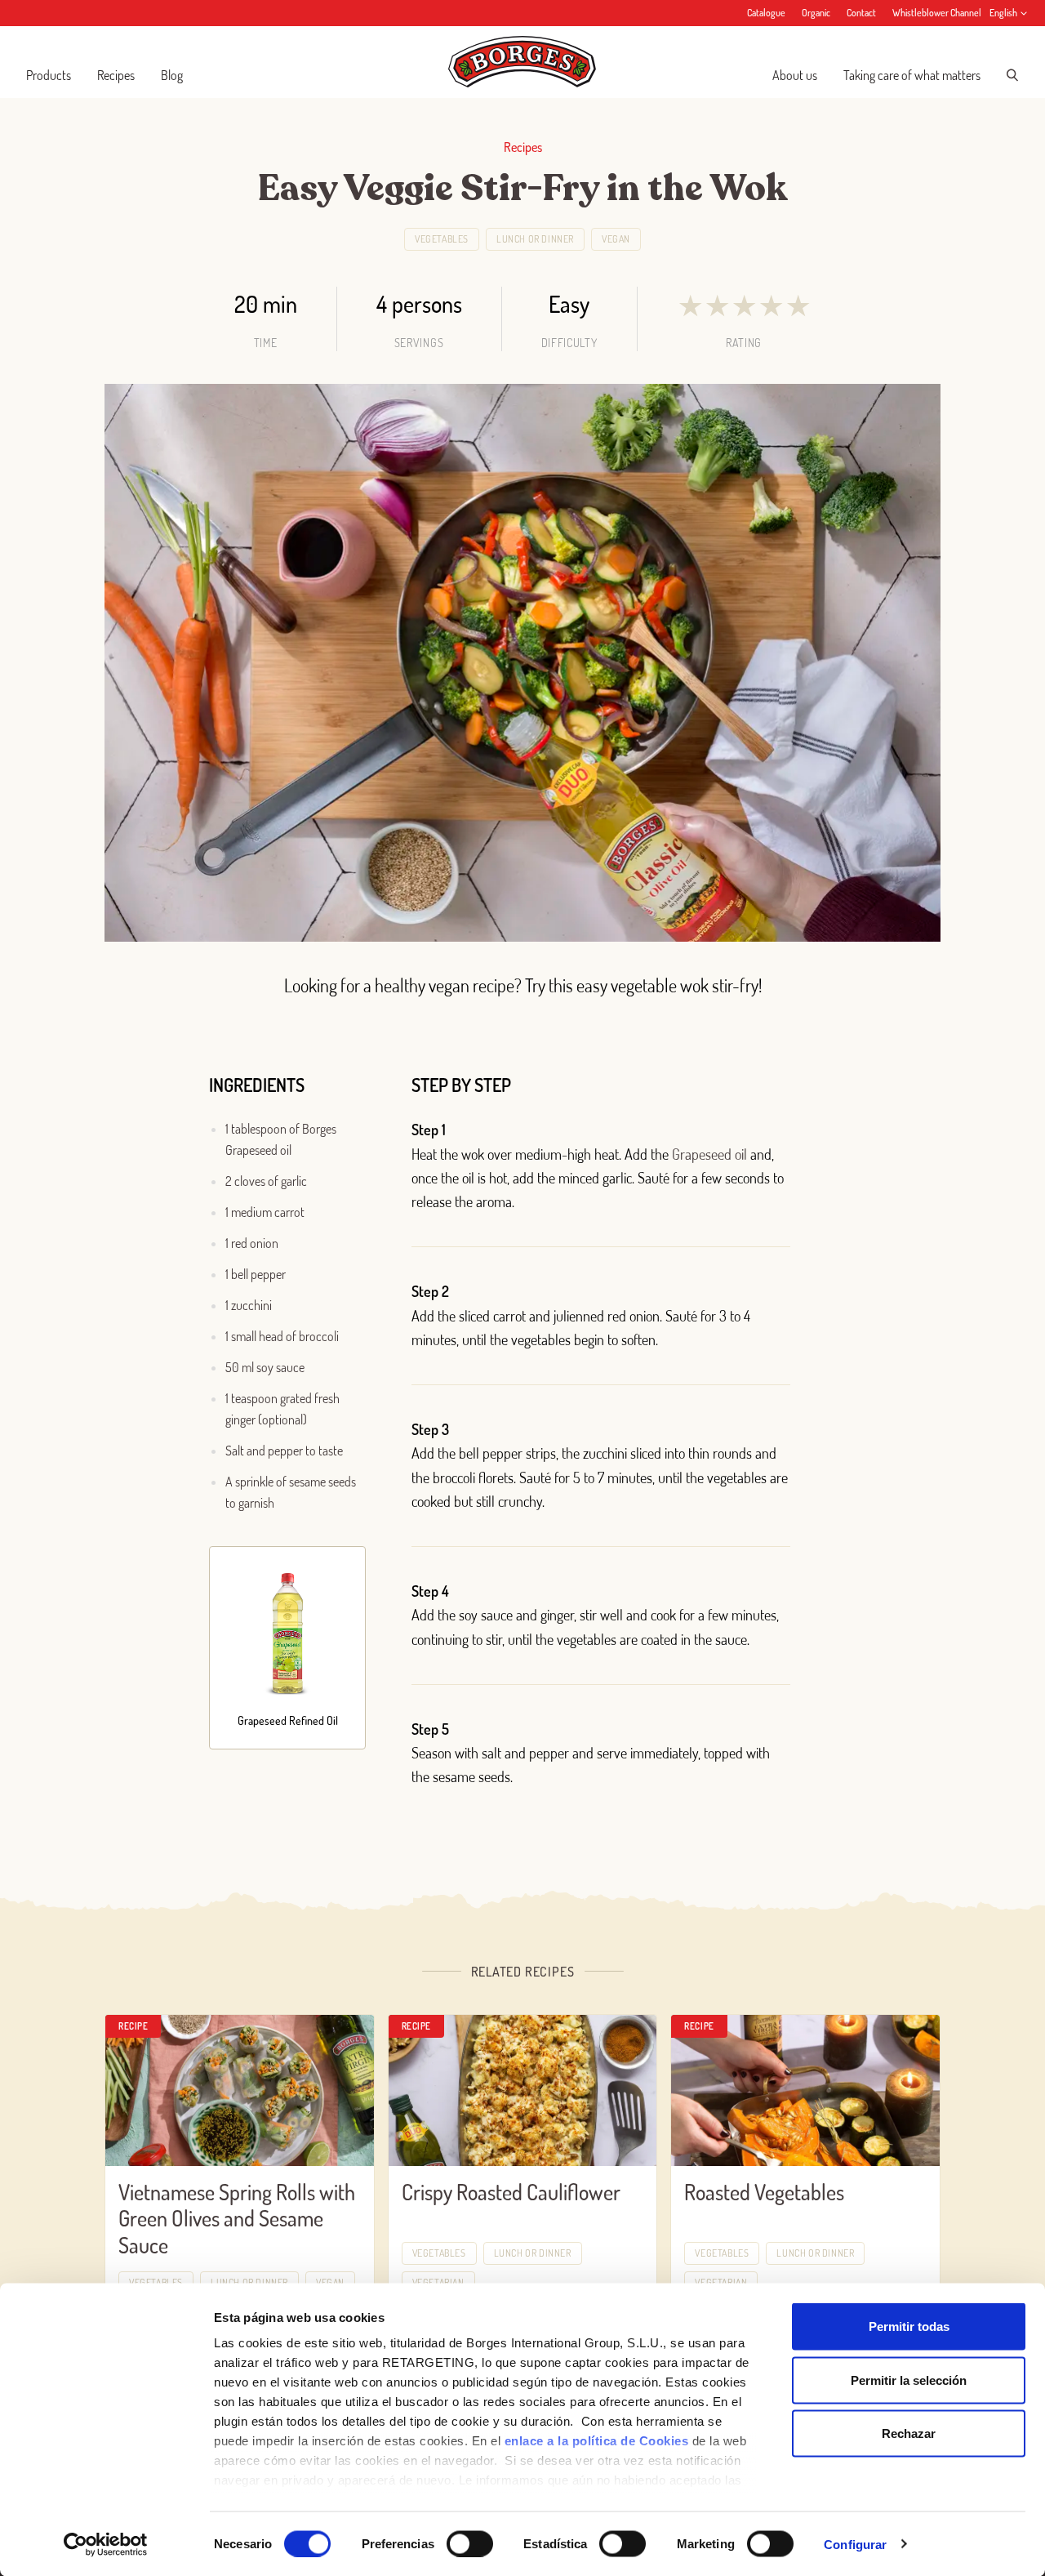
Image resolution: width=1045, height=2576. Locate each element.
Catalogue (766, 13)
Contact (861, 13)
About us (795, 75)
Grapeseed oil (709, 1154)
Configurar (855, 2544)
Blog (172, 75)
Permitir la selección (909, 2380)
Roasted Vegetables (764, 2192)
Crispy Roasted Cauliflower (511, 2192)
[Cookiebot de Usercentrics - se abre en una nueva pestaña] (106, 2544)
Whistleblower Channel (937, 13)
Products (49, 75)
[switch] (470, 2543)
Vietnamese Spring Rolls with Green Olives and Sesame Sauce (237, 2218)
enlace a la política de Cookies (597, 2441)
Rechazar (909, 2433)
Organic (816, 13)
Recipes (116, 75)
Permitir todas (909, 2326)
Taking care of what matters (912, 75)
